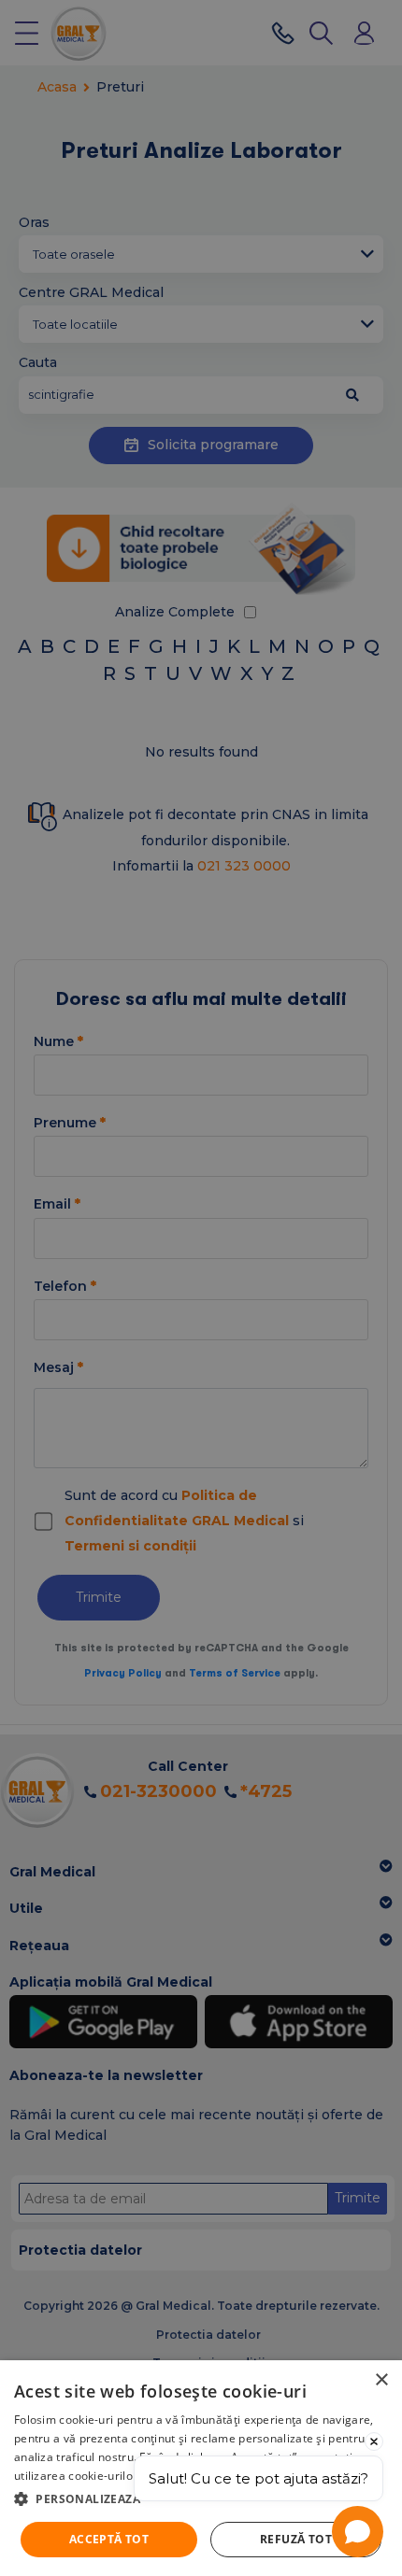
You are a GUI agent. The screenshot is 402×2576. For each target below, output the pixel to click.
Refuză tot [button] (296, 2539)
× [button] (381, 2380)
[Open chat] (358, 2532)
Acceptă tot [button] (109, 2539)
